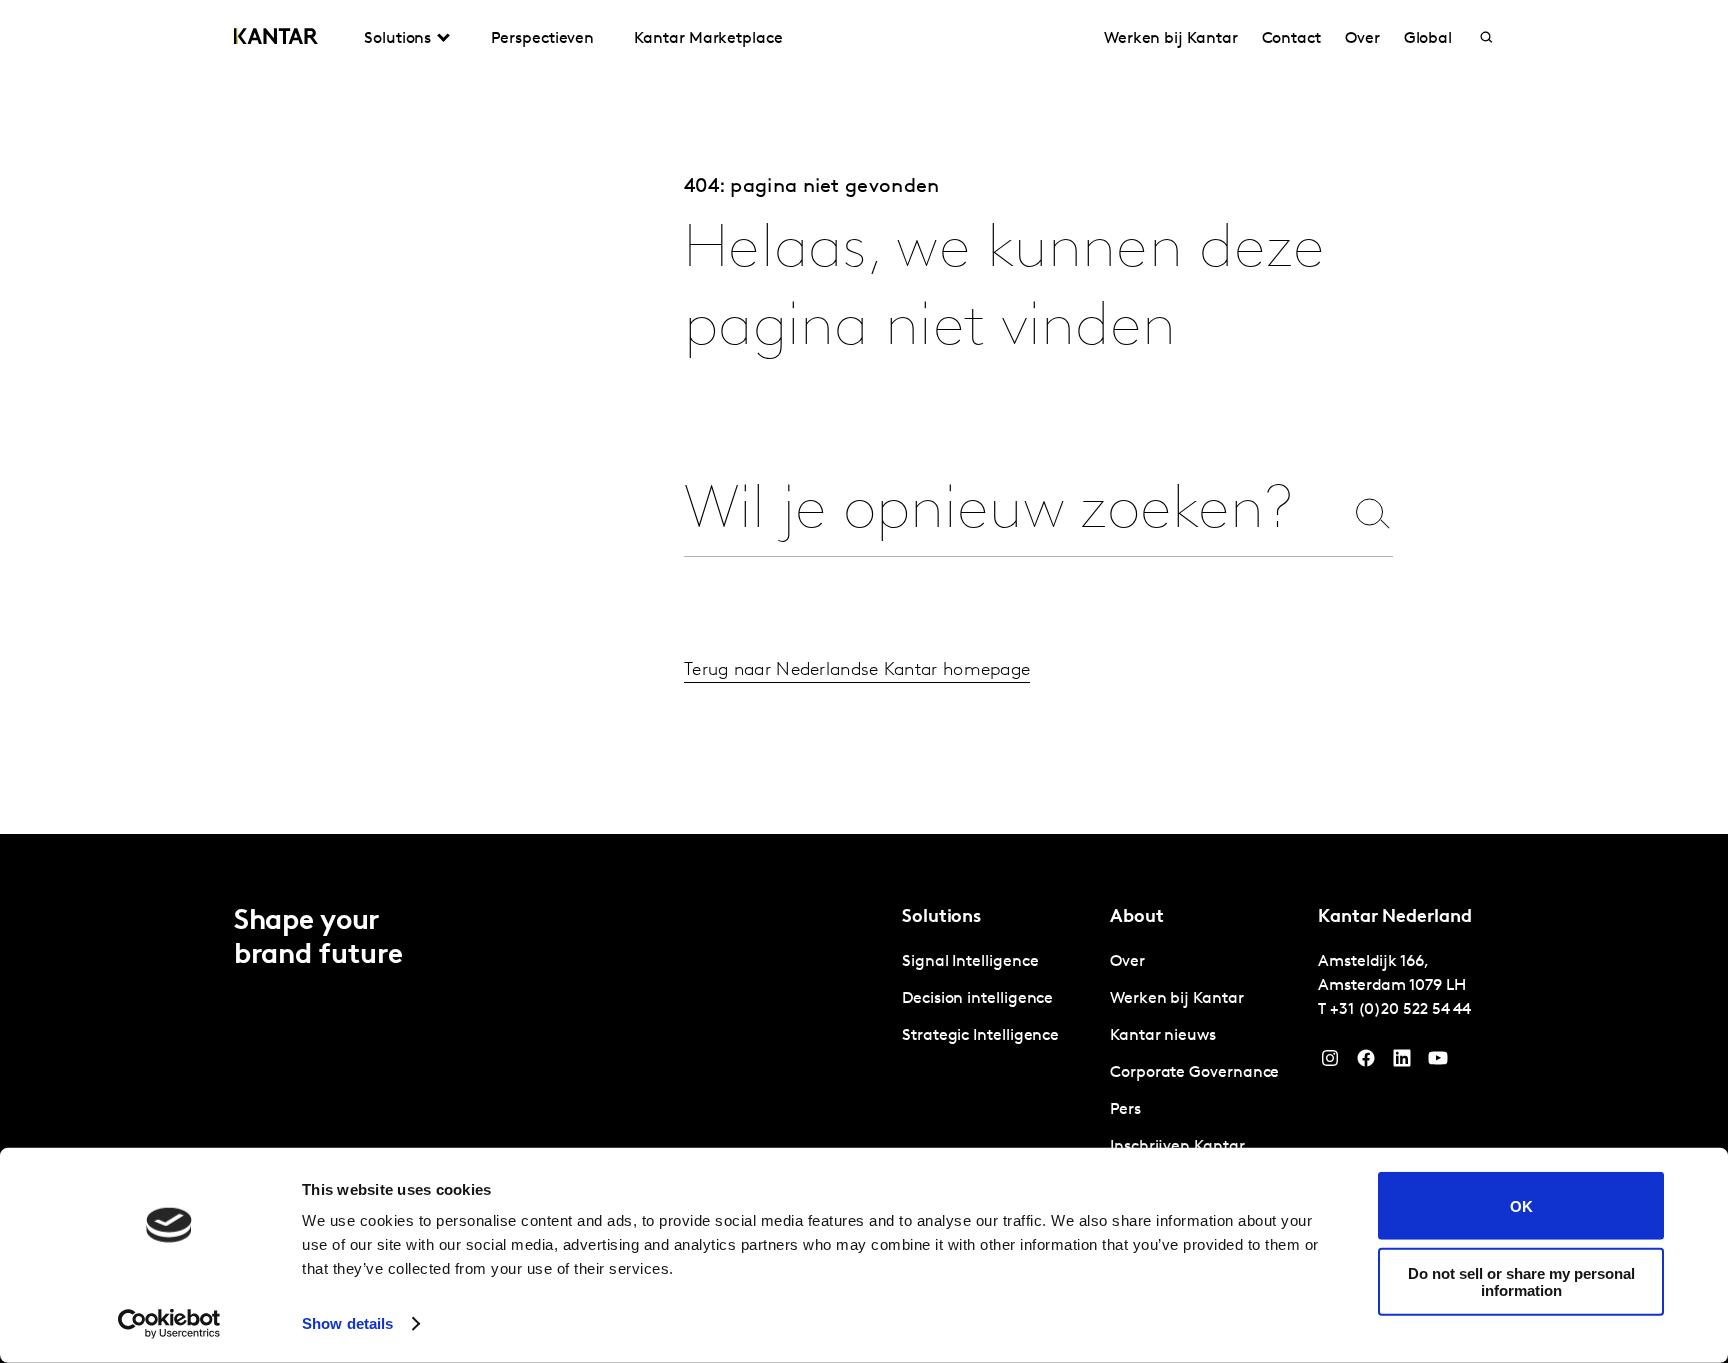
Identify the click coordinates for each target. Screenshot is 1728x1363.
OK (1521, 1205)
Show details (347, 1323)
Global (1428, 39)
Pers (1125, 1110)
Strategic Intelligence (980, 1036)
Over (1362, 39)
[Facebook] (1366, 1063)
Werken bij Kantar (1171, 39)
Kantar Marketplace (708, 39)
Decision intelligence (977, 999)
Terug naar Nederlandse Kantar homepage (857, 671)
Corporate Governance (1194, 1073)
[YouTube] (1402, 1063)
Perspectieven (542, 39)
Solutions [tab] (397, 39)
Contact (1291, 39)
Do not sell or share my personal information (1521, 1281)
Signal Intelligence (970, 962)
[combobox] (1013, 512)
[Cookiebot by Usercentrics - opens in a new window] (169, 1324)
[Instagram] (1330, 1063)
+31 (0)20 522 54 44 (1400, 1010)
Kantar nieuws (1163, 1036)
